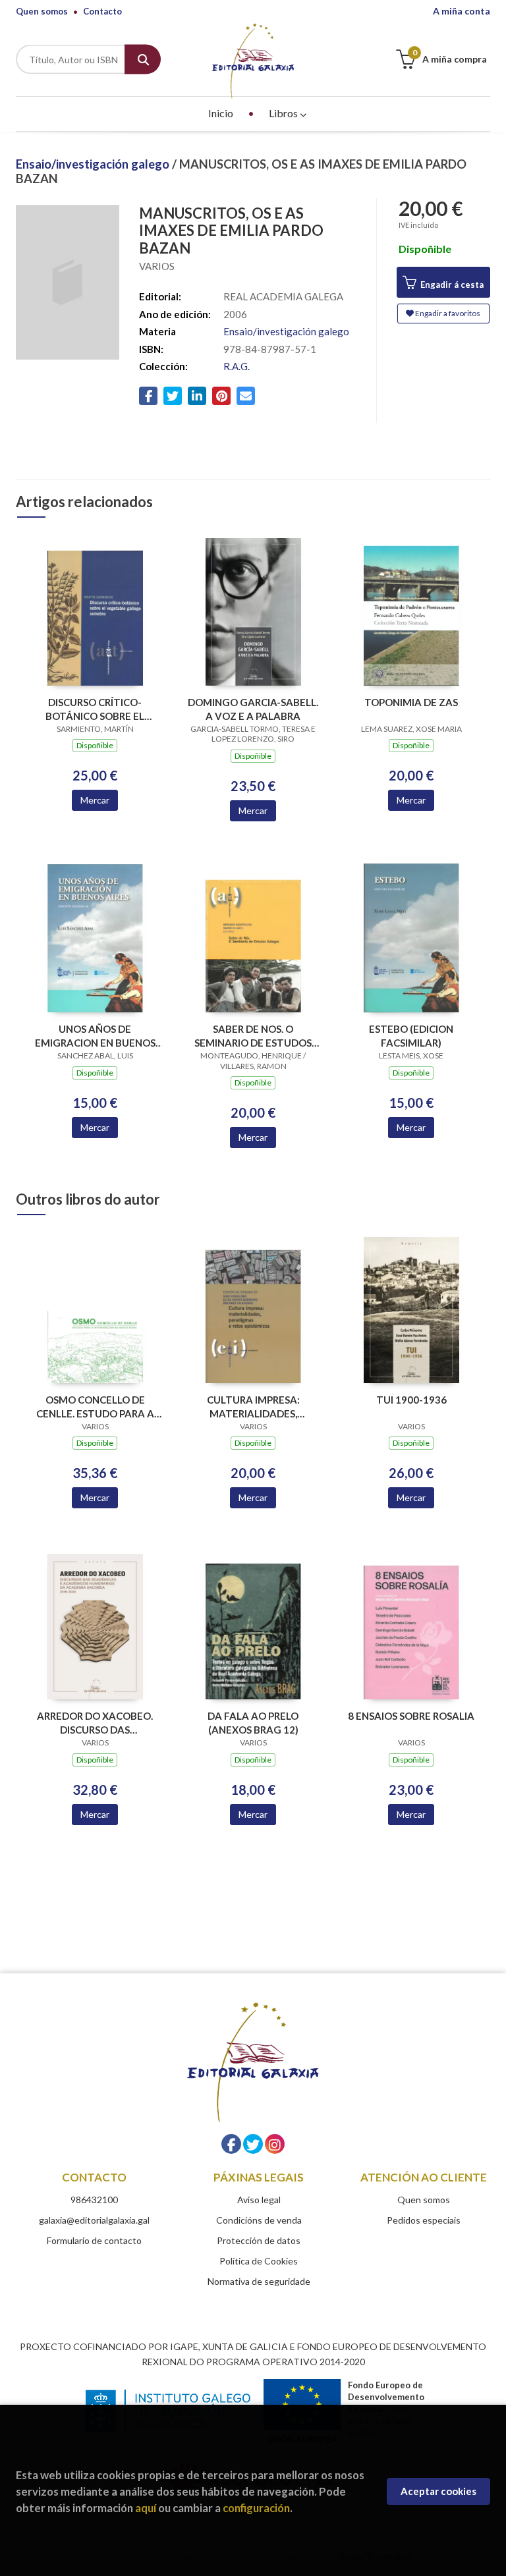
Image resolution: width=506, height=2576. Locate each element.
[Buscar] (143, 60)
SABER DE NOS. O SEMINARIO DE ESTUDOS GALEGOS (253, 1036)
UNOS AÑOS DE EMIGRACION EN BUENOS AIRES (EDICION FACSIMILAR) (95, 1036)
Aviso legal (259, 2200)
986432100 (94, 2200)
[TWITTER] (253, 2144)
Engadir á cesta (451, 285)
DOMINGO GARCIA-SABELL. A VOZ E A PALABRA (253, 709)
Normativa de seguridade (259, 2281)
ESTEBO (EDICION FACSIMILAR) (411, 1036)
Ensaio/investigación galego (94, 164)
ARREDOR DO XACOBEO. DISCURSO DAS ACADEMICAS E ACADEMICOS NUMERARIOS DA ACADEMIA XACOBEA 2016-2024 (95, 1723)
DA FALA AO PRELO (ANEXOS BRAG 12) (253, 1723)
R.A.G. (237, 366)
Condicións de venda (259, 2220)
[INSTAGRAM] (275, 2144)
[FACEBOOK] (231, 2144)
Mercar (95, 800)
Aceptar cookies (438, 2491)
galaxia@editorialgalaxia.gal (94, 2220)
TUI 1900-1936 (411, 1400)
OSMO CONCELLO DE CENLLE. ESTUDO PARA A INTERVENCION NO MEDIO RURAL (95, 1407)
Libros (284, 113)
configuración (256, 2508)
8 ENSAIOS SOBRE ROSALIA (411, 1716)
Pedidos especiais (424, 2220)
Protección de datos (259, 2240)
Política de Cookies (259, 2261)
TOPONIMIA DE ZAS (411, 702)
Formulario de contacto (94, 2240)
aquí (146, 2508)
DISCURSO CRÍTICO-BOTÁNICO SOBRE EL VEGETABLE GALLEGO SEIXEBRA (95, 709)
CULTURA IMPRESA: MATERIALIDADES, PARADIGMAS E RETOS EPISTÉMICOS (253, 1407)
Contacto (102, 11)
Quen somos (42, 11)
